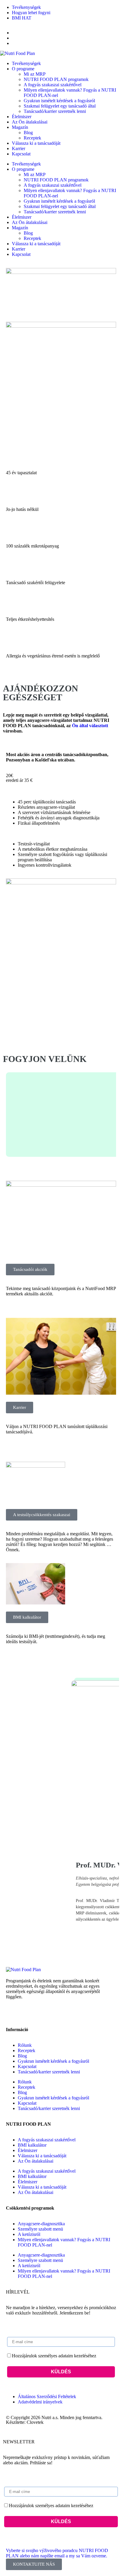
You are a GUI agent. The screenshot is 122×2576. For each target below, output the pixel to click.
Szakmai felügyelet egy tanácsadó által (60, 106)
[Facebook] (13, 2013)
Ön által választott (90, 726)
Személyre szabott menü (40, 2229)
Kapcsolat (21, 154)
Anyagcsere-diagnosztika (41, 2224)
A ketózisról (29, 2234)
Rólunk (25, 2045)
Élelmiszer (22, 117)
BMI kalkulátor (32, 2145)
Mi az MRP (35, 74)
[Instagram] (29, 2013)
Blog (28, 133)
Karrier (19, 148)
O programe (23, 69)
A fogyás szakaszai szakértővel (53, 85)
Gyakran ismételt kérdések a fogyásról (59, 101)
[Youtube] (45, 2013)
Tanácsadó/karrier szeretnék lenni (55, 111)
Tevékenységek (26, 63)
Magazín (20, 127)
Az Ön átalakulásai (30, 122)
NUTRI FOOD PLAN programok (56, 79)
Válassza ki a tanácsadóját (36, 143)
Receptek (32, 138)
